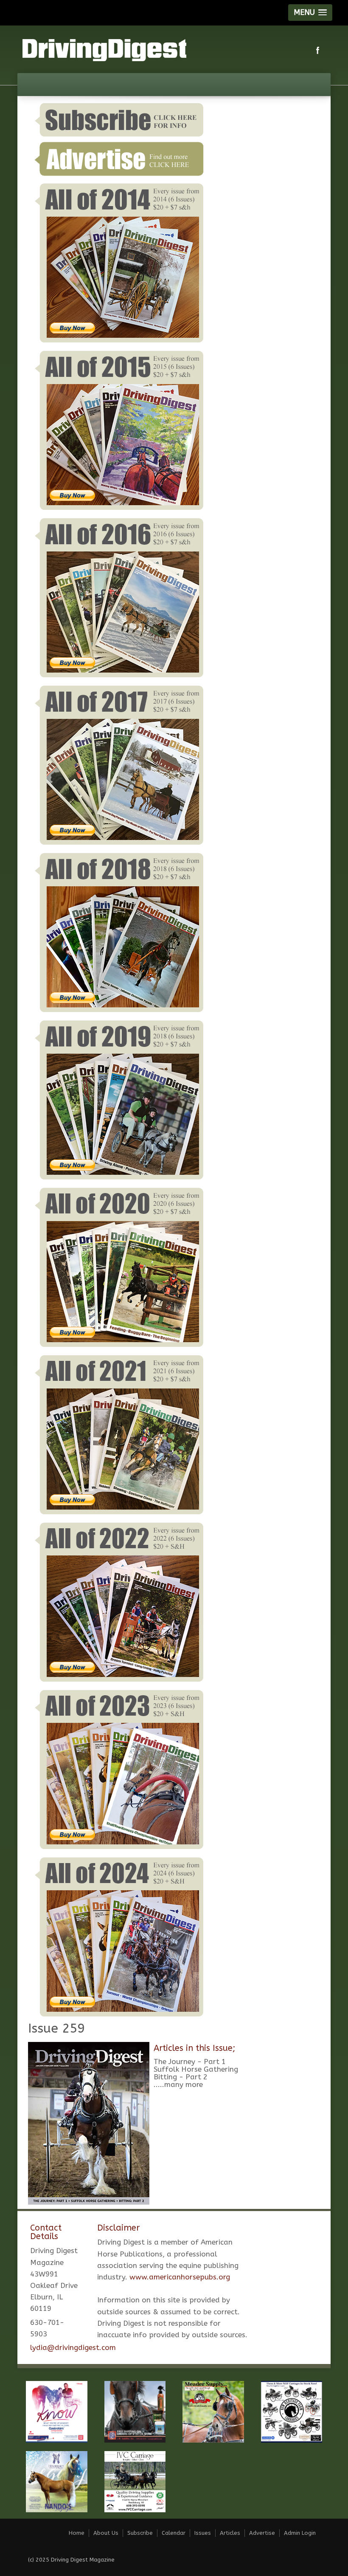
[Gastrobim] (57, 2411)
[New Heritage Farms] (292, 2411)
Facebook (318, 50)
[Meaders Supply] (213, 2411)
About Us (106, 2533)
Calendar (174, 2533)
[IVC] (135, 2481)
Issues (203, 2533)
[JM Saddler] (135, 2411)
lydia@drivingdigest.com (73, 2347)
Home (77, 2533)
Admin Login (300, 2533)
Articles (230, 2533)
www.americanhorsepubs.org (180, 2277)
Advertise (262, 2533)
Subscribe (140, 2533)
